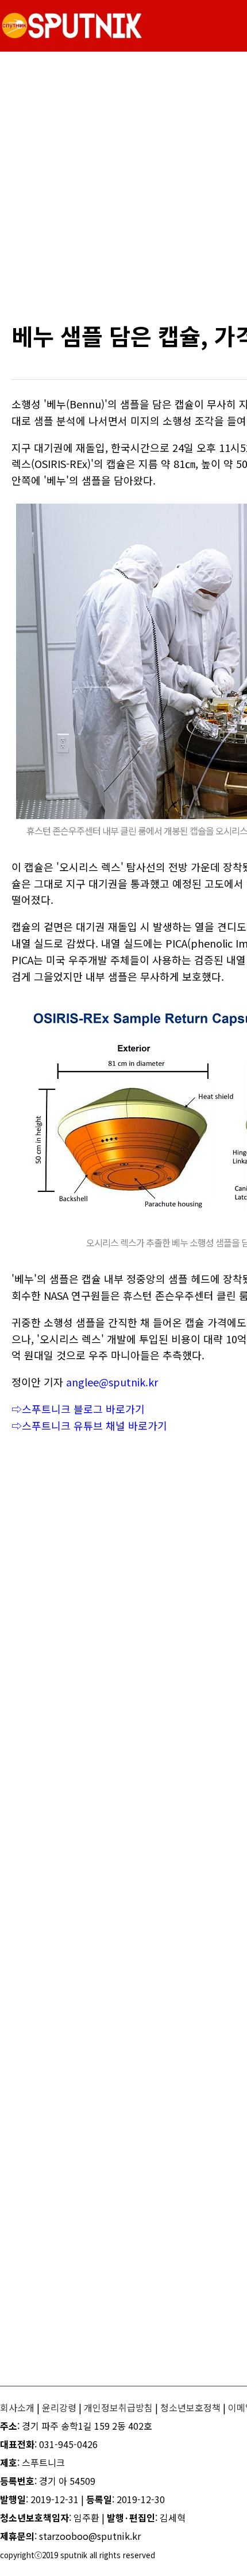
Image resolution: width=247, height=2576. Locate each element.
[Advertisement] (123, 186)
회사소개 (17, 2407)
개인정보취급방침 (118, 2407)
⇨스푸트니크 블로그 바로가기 (78, 1409)
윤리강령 (59, 2407)
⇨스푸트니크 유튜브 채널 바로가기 (89, 1425)
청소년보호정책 (190, 2407)
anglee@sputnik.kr (112, 1382)
